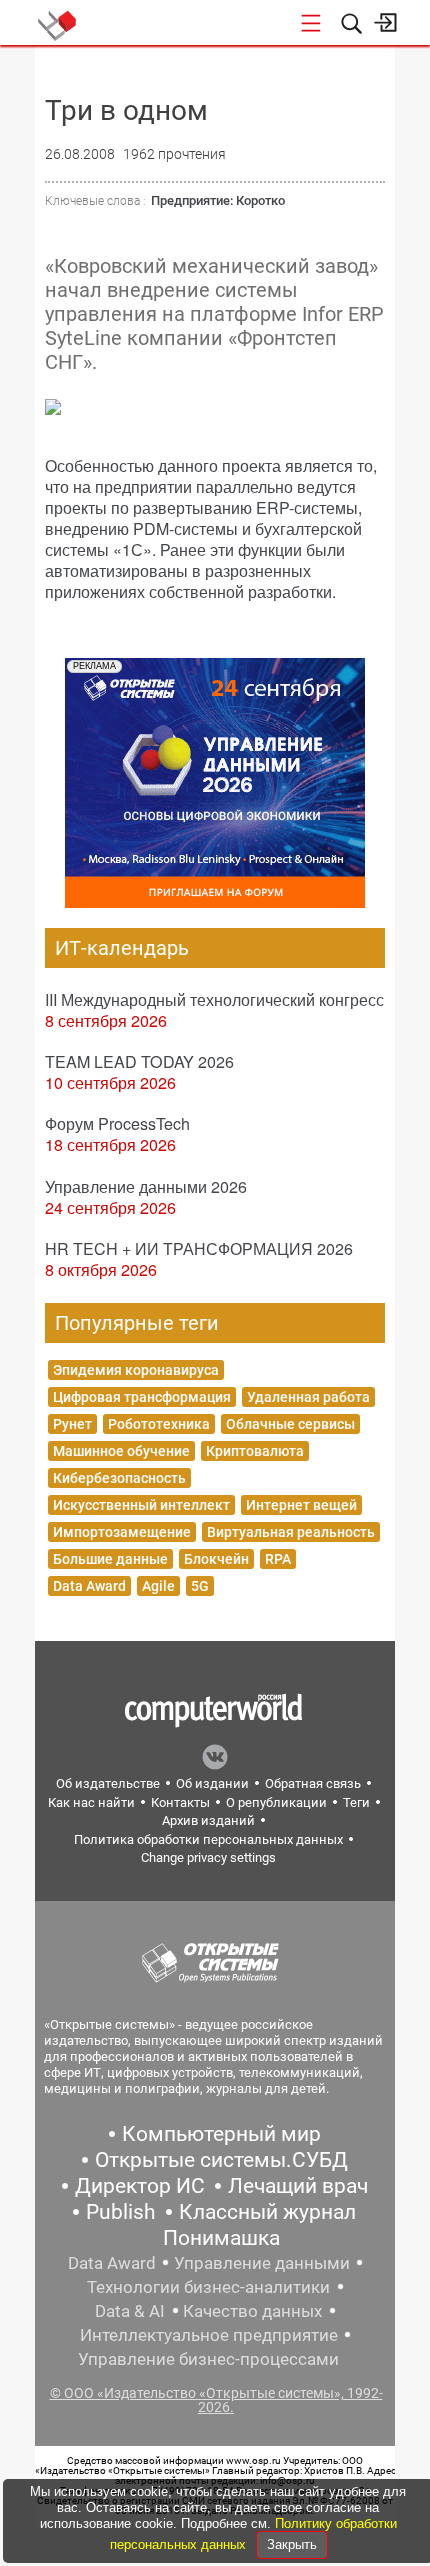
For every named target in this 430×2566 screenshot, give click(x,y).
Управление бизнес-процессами (208, 2359)
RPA (278, 1559)
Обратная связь (313, 1783)
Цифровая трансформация (142, 1397)
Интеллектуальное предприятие (209, 2335)
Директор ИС (140, 2186)
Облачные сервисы (290, 1424)
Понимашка (221, 2238)
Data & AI (130, 2311)
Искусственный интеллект (141, 1505)
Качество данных (252, 2311)
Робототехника (159, 1424)
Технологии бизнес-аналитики (208, 2287)
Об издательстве (108, 1783)
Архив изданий (208, 1820)
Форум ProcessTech (117, 1123)
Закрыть (292, 2544)
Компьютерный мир (221, 2134)
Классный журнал (267, 2212)
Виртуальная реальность (291, 1532)
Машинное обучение (121, 1451)
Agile (158, 1586)
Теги (356, 1802)
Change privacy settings (208, 1857)
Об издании (212, 1783)
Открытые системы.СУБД (221, 2160)
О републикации (276, 1802)
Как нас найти (91, 1802)
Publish (121, 2212)
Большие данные (110, 1559)
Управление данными (262, 2263)
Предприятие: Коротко (218, 200)
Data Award (89, 1586)
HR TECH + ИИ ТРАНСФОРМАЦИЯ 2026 (199, 1248)
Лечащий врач (298, 2186)
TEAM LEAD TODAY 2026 (139, 1061)
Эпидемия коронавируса (136, 1370)
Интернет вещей (301, 1505)
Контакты (180, 1802)
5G (200, 1586)
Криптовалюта (255, 1451)
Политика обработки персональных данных (208, 1839)
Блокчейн (216, 1559)
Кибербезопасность (119, 1478)
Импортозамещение (122, 1532)
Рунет (72, 1424)
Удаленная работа (308, 1397)
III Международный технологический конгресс (214, 999)
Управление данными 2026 (146, 1186)
